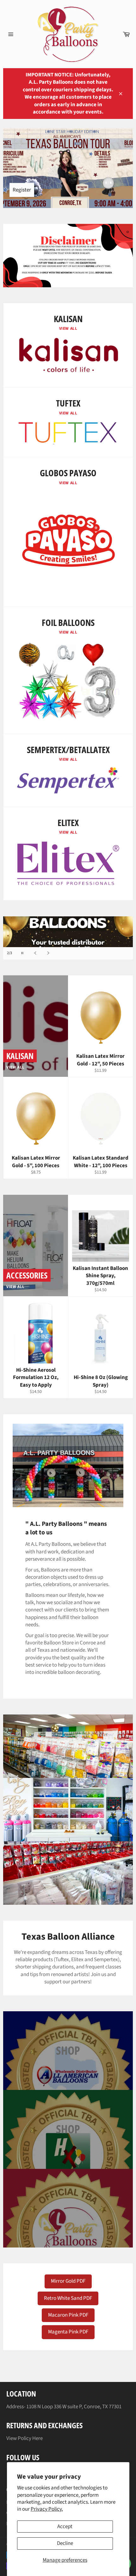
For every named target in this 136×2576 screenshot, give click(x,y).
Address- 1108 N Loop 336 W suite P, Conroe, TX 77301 (64, 2407)
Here (37, 2438)
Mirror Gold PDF (68, 2281)
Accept (65, 2527)
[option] (68, 938)
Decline (65, 2543)
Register (22, 190)
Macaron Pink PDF (68, 2315)
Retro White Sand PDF (68, 2298)
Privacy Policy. (47, 2509)
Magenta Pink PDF (68, 2332)
